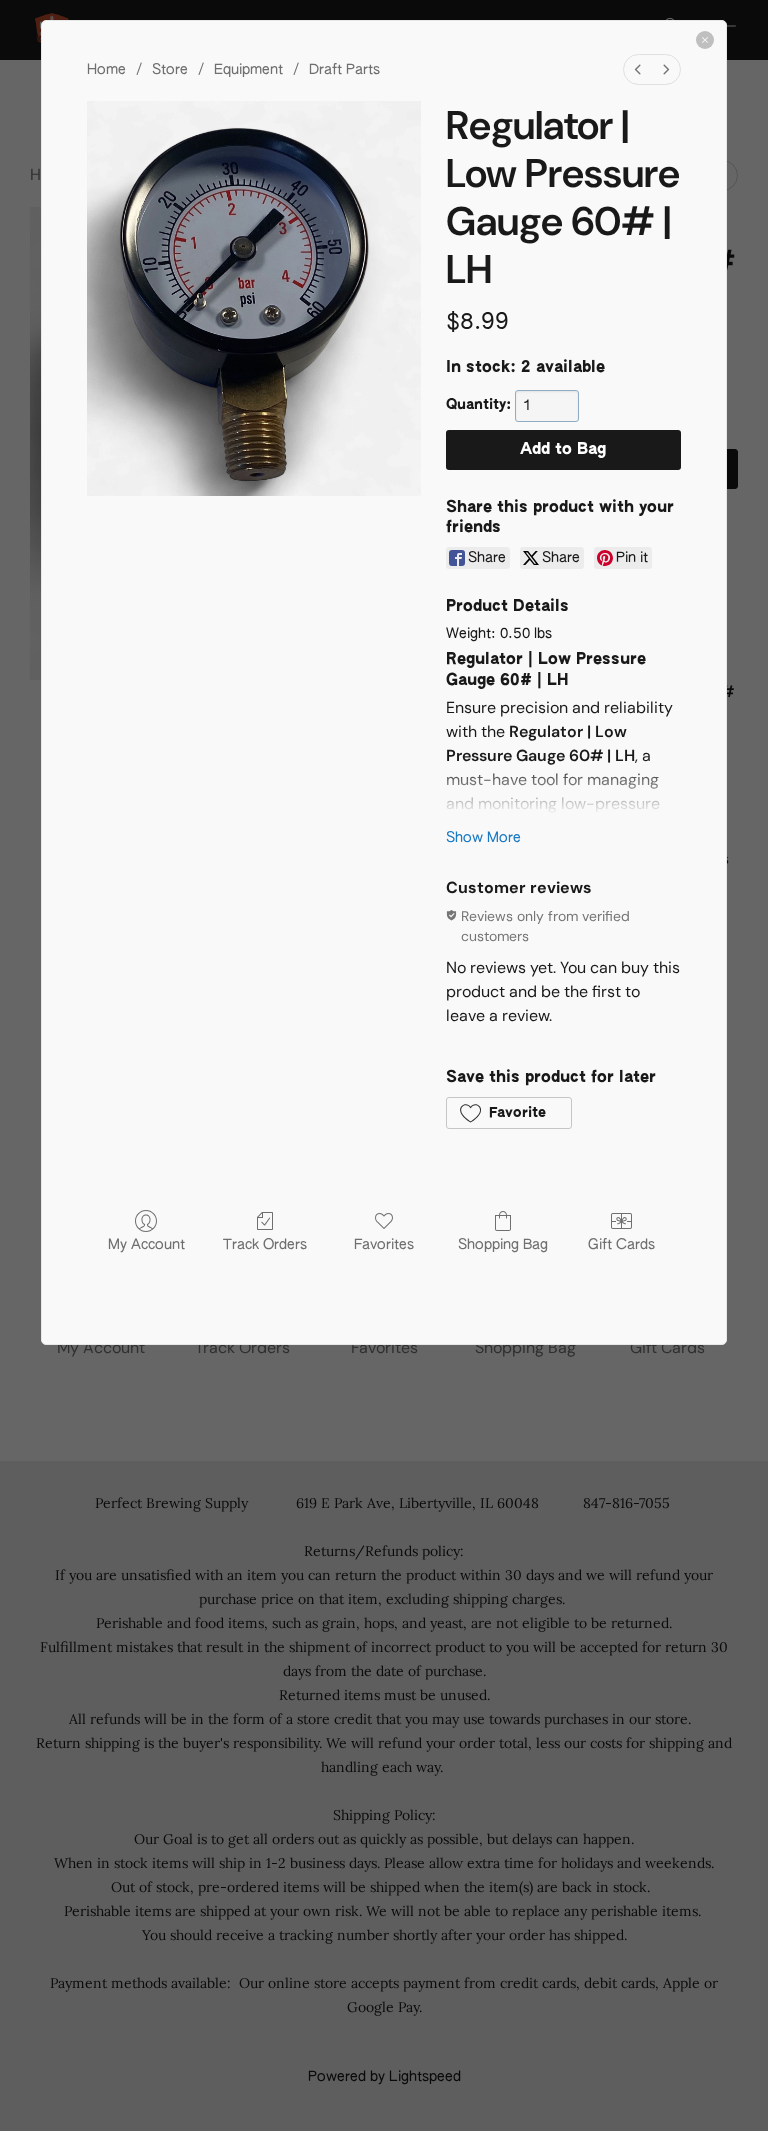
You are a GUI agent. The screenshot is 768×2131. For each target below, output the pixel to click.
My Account (146, 1245)
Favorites (384, 1245)
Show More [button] (483, 838)
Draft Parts (344, 70)
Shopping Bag (503, 1245)
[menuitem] (638, 69)
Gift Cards (621, 1245)
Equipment (248, 70)
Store (170, 70)
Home (106, 70)
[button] (509, 1113)
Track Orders (265, 1245)
